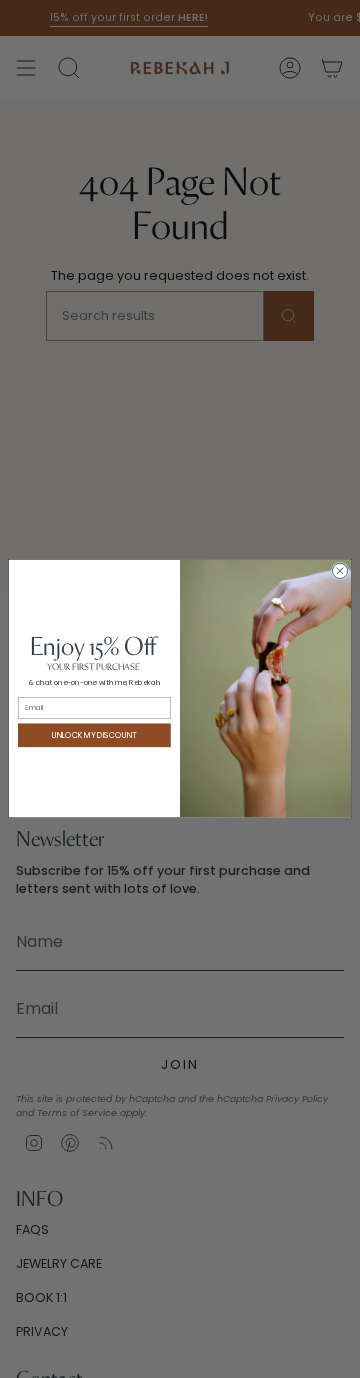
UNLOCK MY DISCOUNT (94, 735)
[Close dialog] (339, 571)
